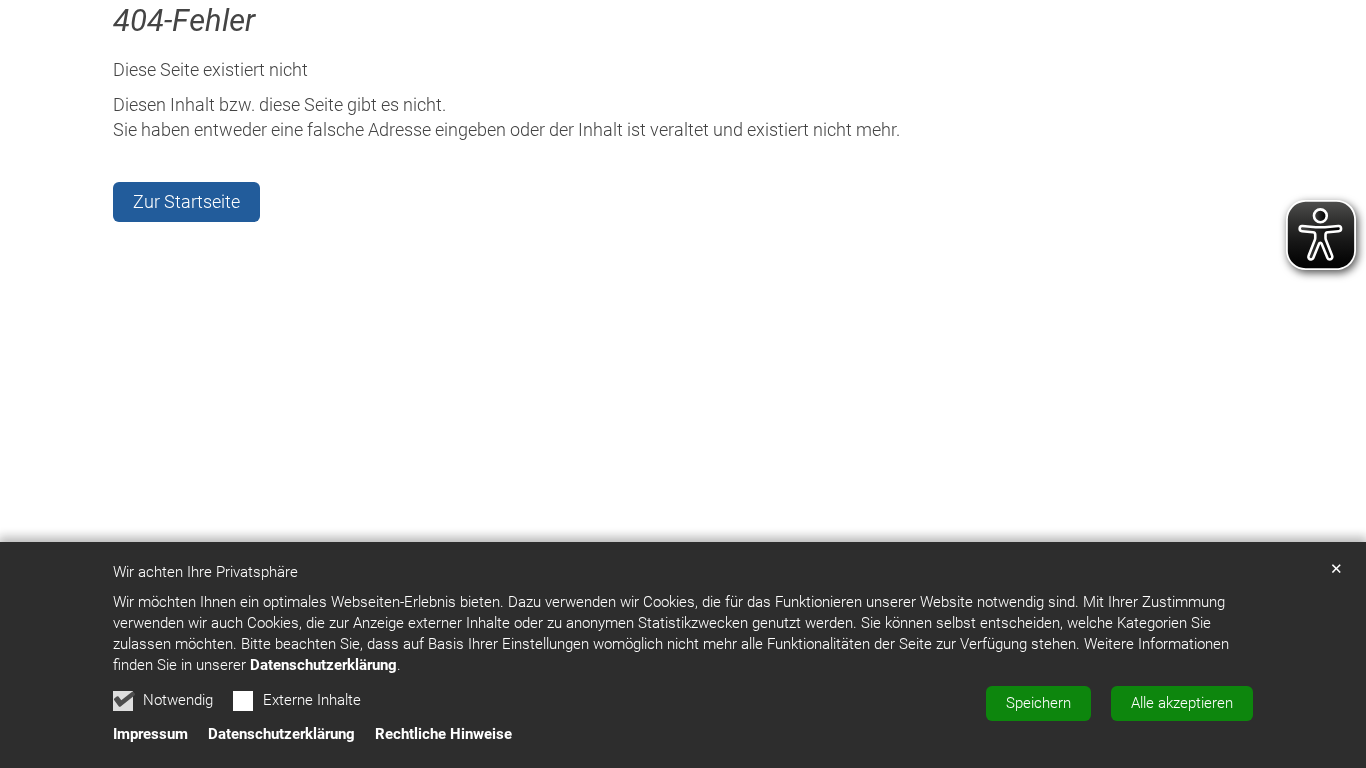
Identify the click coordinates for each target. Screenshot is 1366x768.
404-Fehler (184, 20)
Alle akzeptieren (1182, 703)
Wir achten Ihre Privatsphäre (205, 572)
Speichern (1038, 703)
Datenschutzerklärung (323, 665)
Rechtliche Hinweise (443, 734)
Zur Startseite (186, 201)
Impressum (150, 734)
